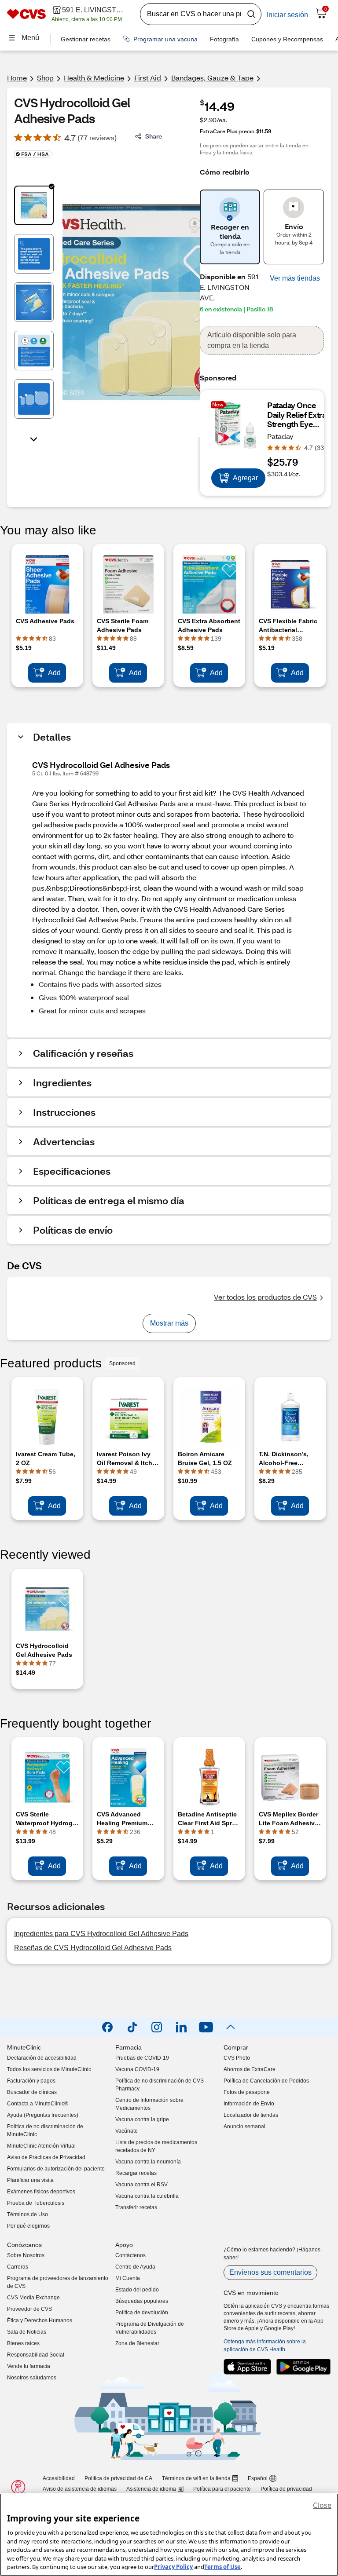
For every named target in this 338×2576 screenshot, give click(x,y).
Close (322, 2505)
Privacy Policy (173, 2567)
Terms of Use (222, 2567)
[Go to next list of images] (34, 438)
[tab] (34, 205)
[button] (295, 278)
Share (154, 136)
